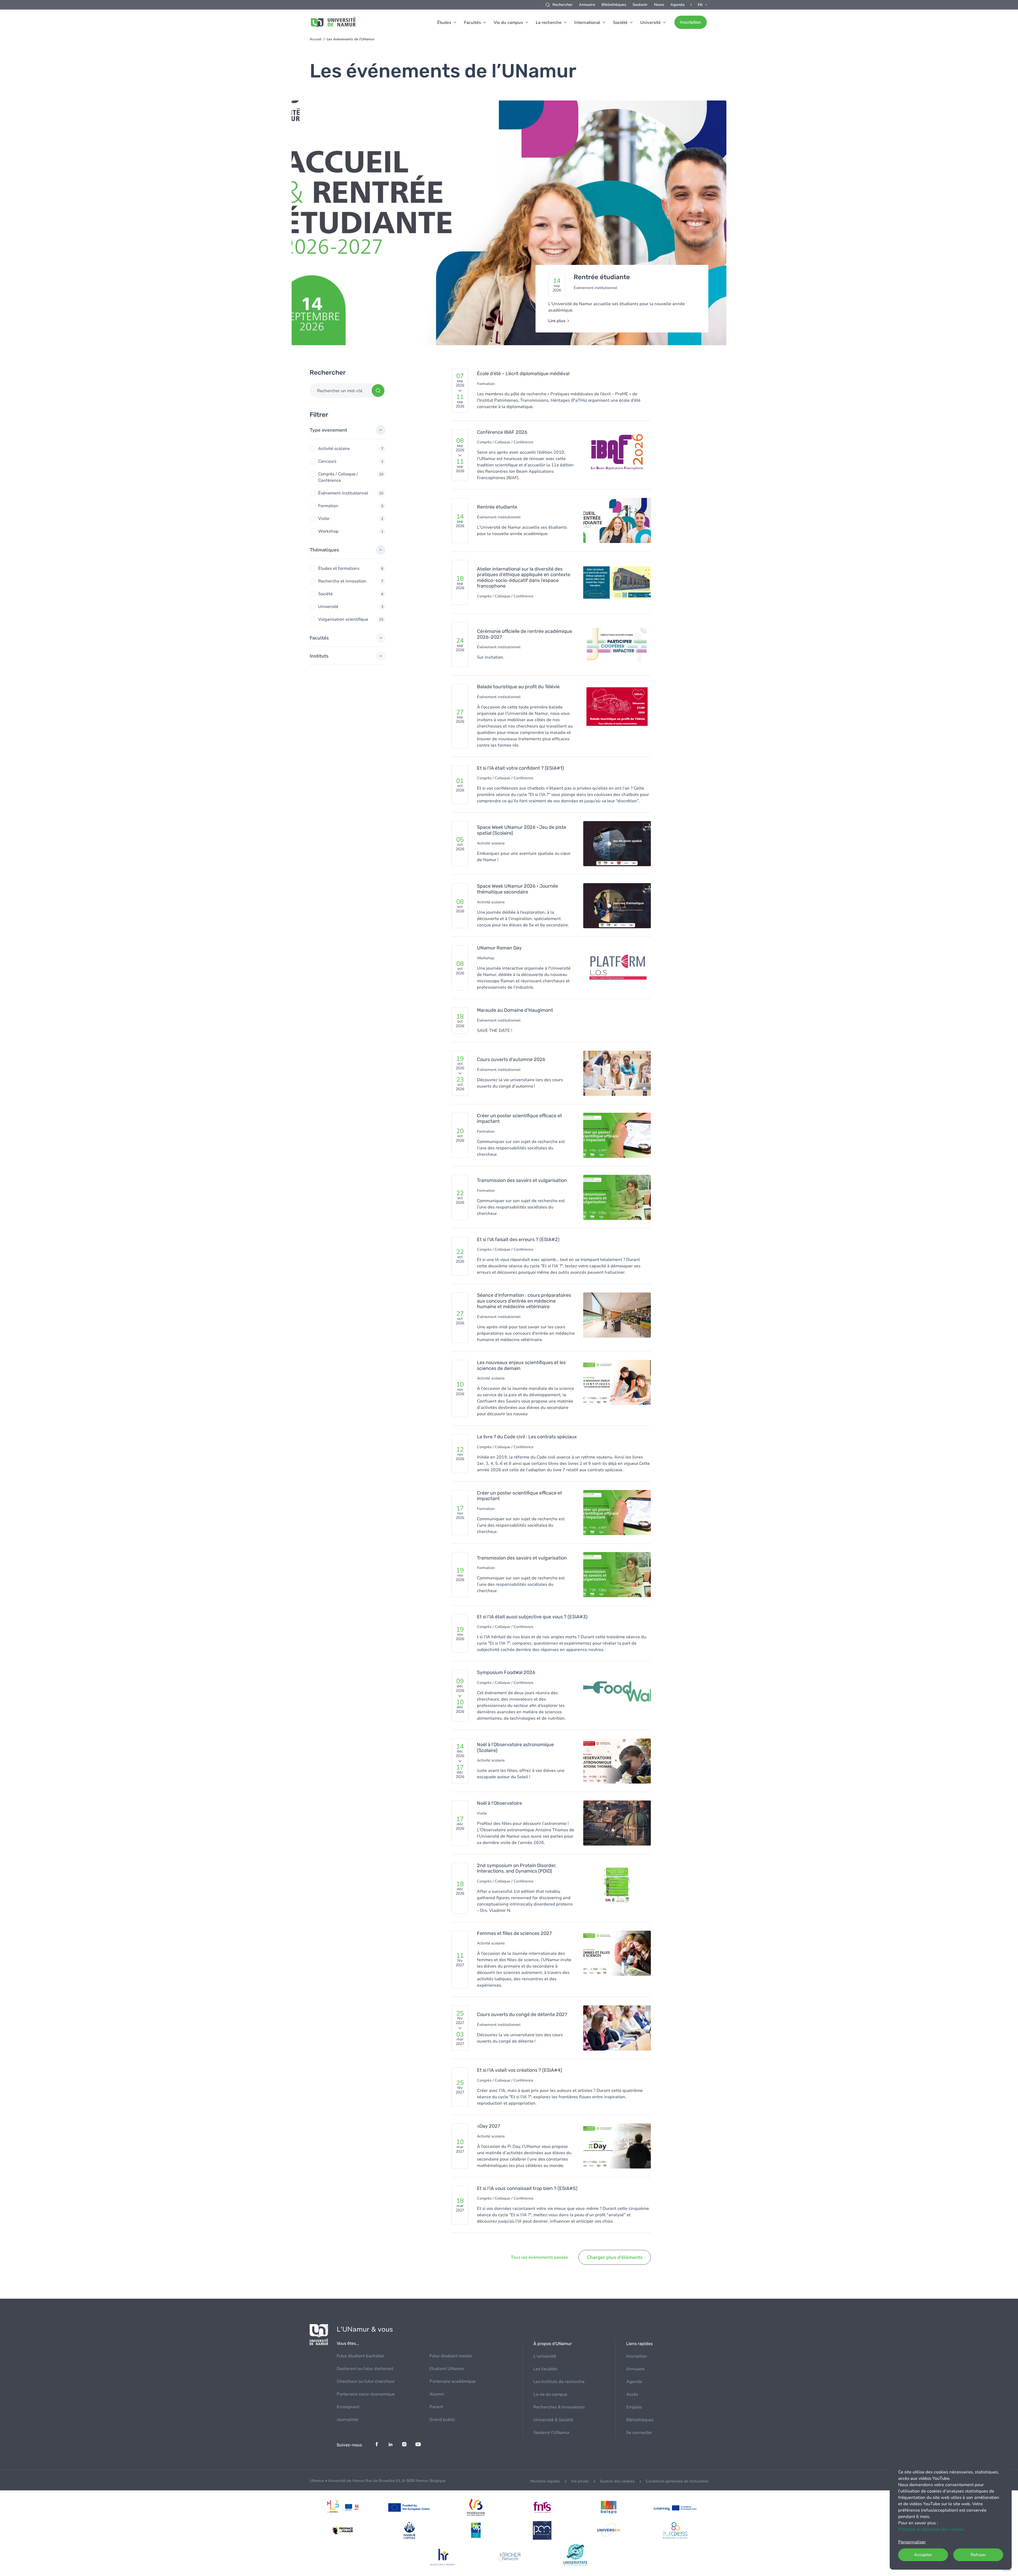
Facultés (472, 23)
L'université (545, 2356)
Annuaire (587, 5)
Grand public (442, 2420)
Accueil (315, 39)
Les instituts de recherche (559, 2382)
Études (444, 23)
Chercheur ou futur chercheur (366, 2381)
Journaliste (347, 2420)
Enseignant (348, 2407)
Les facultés (545, 2369)
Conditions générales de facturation (677, 2481)
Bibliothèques (614, 5)
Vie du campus (508, 23)
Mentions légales (545, 2481)
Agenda (677, 5)
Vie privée (580, 2481)
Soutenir (640, 5)
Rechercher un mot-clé (340, 391)
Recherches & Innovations (559, 2407)
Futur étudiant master (451, 2356)
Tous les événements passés (539, 2257)
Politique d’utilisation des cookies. (932, 2529)
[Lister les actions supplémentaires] (703, 5)
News (659, 5)
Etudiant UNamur (447, 2369)
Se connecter (639, 2433)
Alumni (437, 2394)
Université (650, 23)
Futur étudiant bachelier (361, 2356)
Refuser (978, 2555)
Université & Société (553, 2420)
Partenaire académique (453, 2381)
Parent (436, 2407)
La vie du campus (550, 2394)
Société (620, 23)
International (587, 23)
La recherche (549, 23)
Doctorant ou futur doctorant (365, 2369)
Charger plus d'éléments (615, 2257)
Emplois (634, 2407)
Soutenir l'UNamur (552, 2433)
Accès (632, 2394)
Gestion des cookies (617, 2481)
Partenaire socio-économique (366, 2394)
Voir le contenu (509, 226)
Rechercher (563, 5)
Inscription (691, 22)
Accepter (923, 2555)
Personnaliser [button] (912, 2542)
